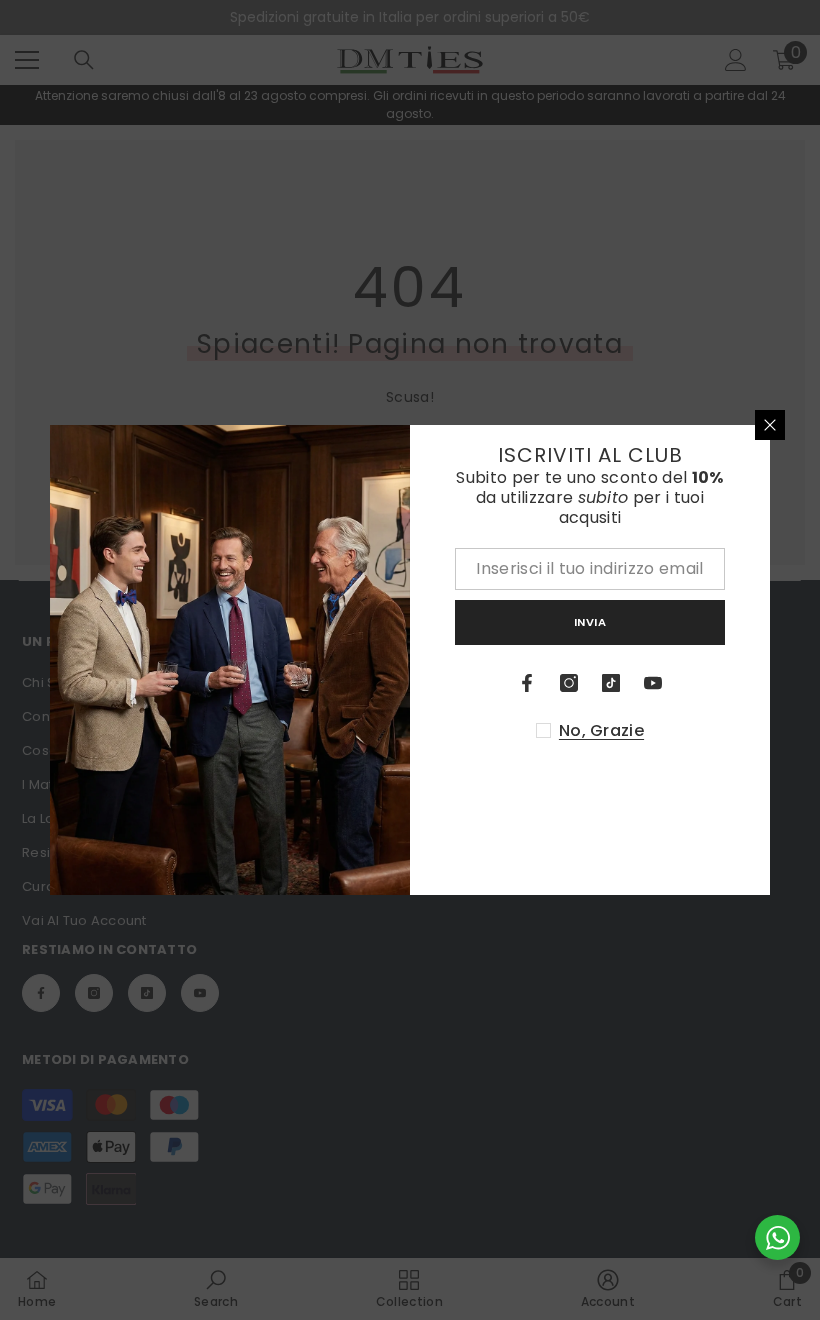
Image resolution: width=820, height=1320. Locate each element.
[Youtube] (653, 683)
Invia (590, 622)
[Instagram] (569, 683)
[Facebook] (527, 683)
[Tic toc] (611, 683)
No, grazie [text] (601, 731)
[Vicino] (770, 425)
